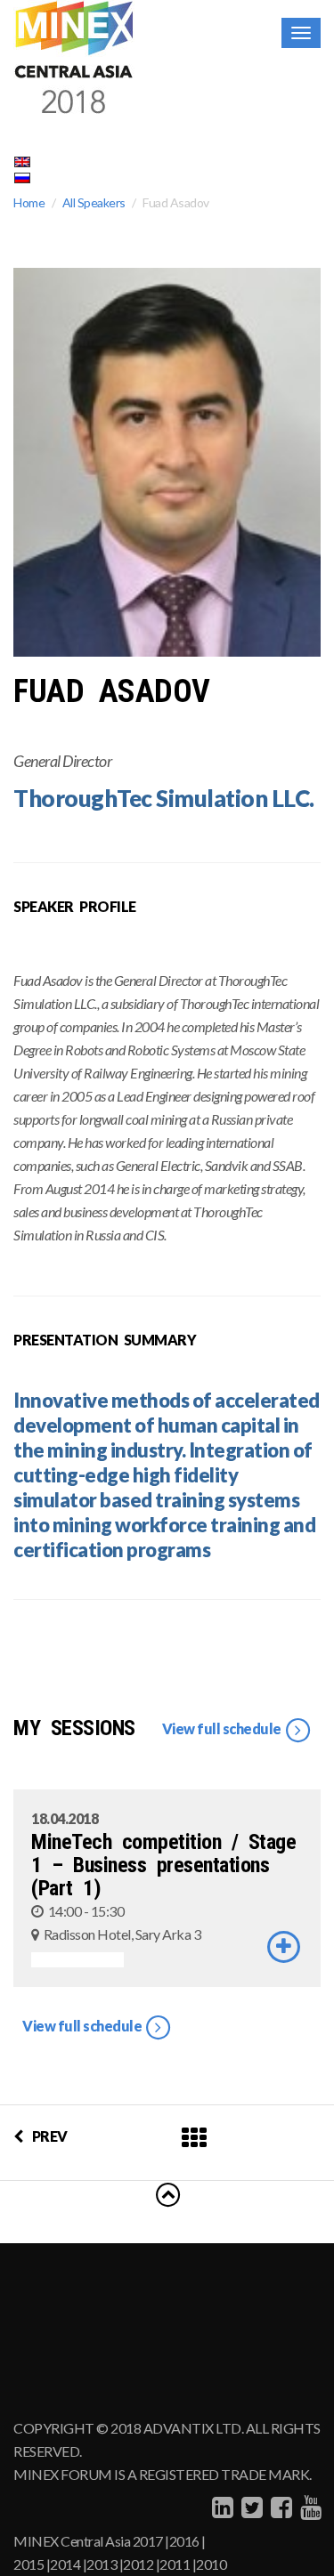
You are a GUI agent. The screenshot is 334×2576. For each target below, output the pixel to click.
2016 (184, 2541)
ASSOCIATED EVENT (77, 1960)
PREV (50, 2136)
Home (29, 202)
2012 (138, 2564)
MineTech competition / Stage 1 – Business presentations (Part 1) (163, 1865)
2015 (29, 2564)
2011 (175, 2564)
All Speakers (94, 202)
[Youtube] (309, 2507)
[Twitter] (250, 2507)
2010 (211, 2564)
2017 (148, 2541)
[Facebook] (279, 2507)
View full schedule (223, 1728)
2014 (65, 2564)
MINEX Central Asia (72, 2541)
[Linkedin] (220, 2507)
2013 (102, 2564)
